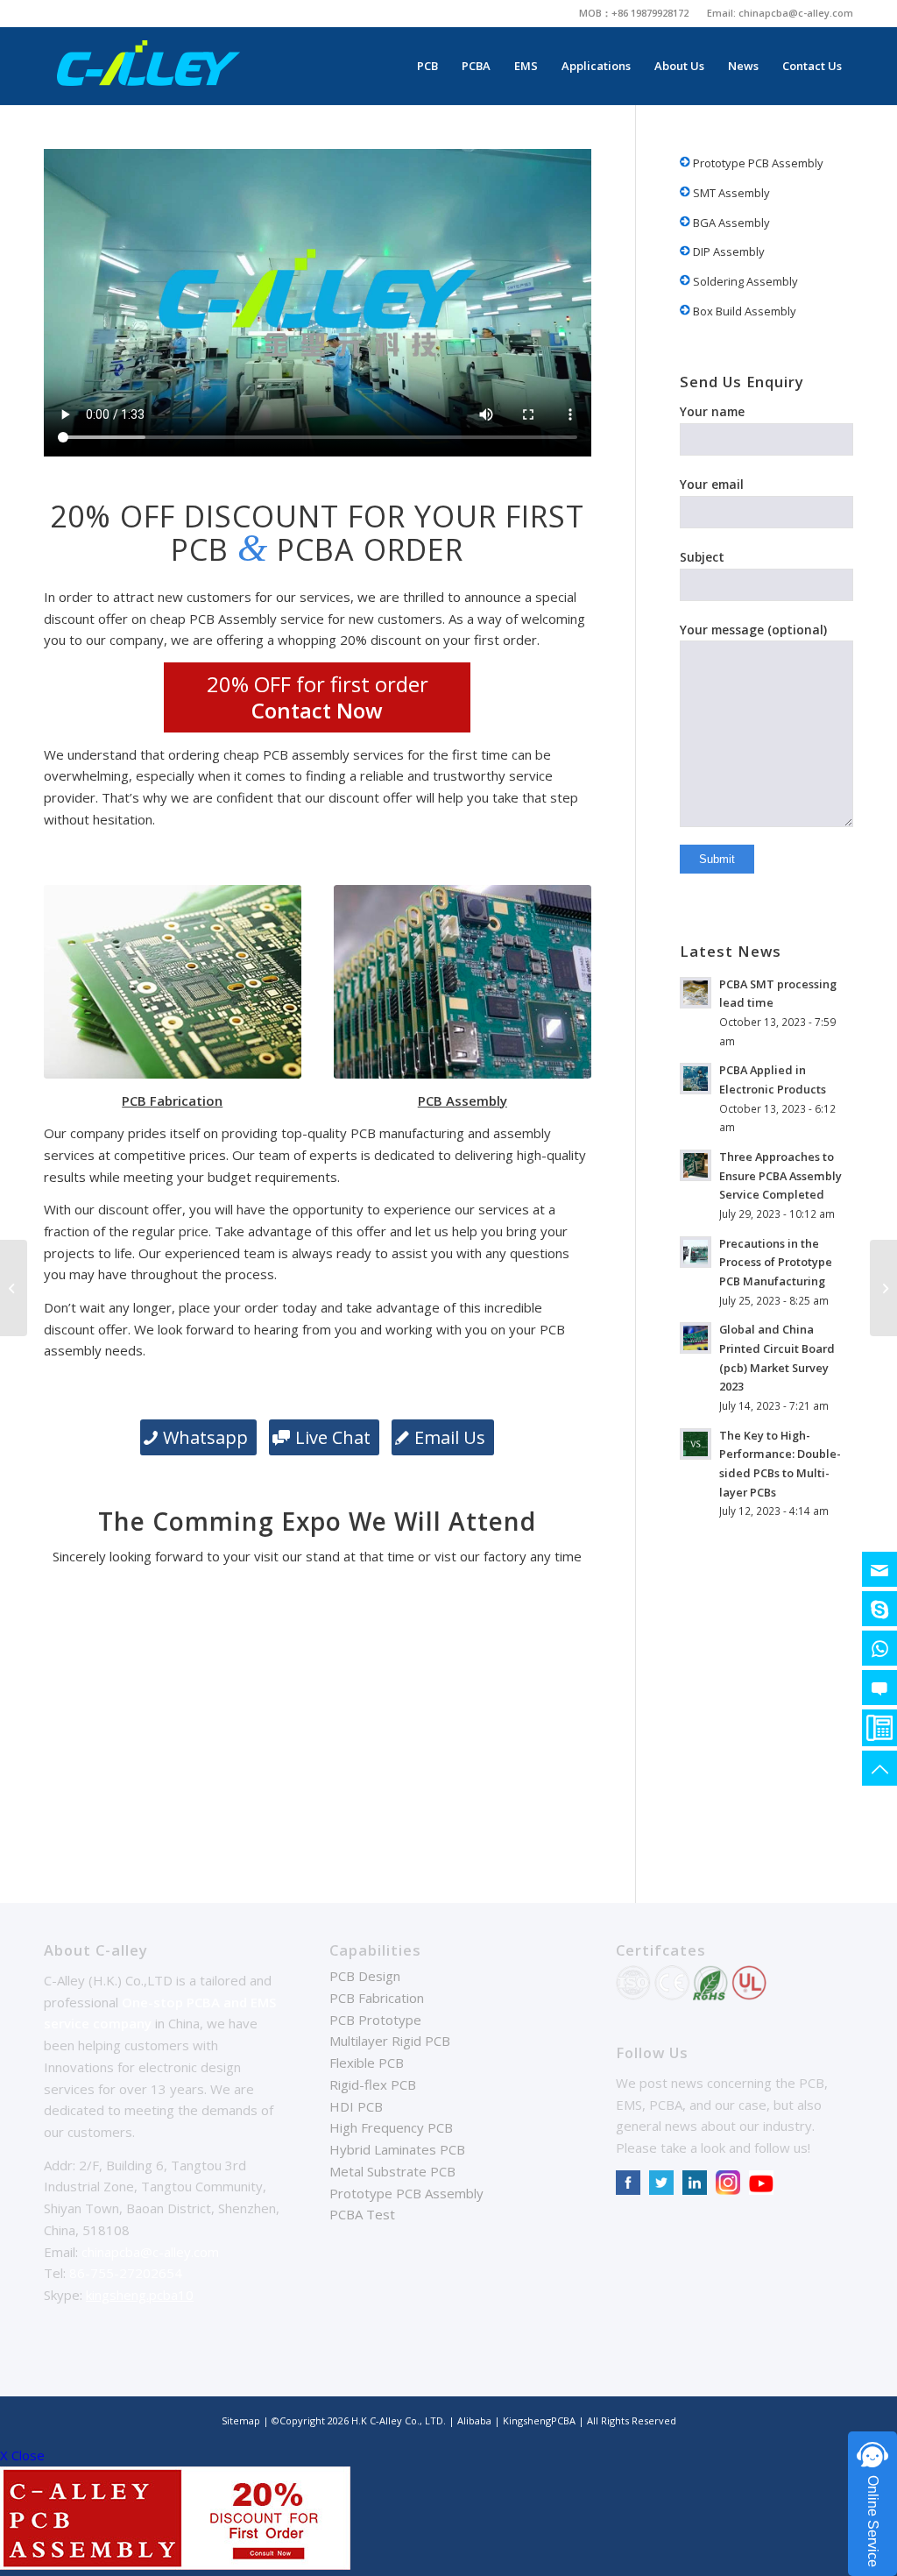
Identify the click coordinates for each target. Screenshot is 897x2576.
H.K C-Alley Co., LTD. (399, 2420)
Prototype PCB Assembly (757, 163)
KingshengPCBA (539, 2420)
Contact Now (317, 710)
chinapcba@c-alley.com (796, 13)
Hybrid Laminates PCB (397, 2149)
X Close (22, 2455)
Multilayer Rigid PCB (390, 2041)
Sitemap (241, 2420)
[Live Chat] (879, 1688)
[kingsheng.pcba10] (879, 1609)
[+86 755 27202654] (879, 1728)
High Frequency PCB (391, 2127)
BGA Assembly (730, 223)
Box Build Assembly (743, 311)
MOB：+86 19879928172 (634, 13)
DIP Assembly (727, 251)
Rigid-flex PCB (373, 2084)
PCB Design (365, 1976)
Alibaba (476, 2420)
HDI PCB (356, 2106)
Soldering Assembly (744, 281)
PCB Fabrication (377, 1998)
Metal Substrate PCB (392, 2171)
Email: (723, 13)
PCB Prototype (375, 2020)
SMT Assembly (730, 193)
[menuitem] (634, 13)
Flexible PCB (367, 2063)
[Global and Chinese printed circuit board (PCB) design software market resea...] (883, 1288)
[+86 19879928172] (879, 1648)
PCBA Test (362, 2214)
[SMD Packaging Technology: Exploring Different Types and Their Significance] (14, 1288)
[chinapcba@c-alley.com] (879, 1569)
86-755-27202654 (126, 2273)
